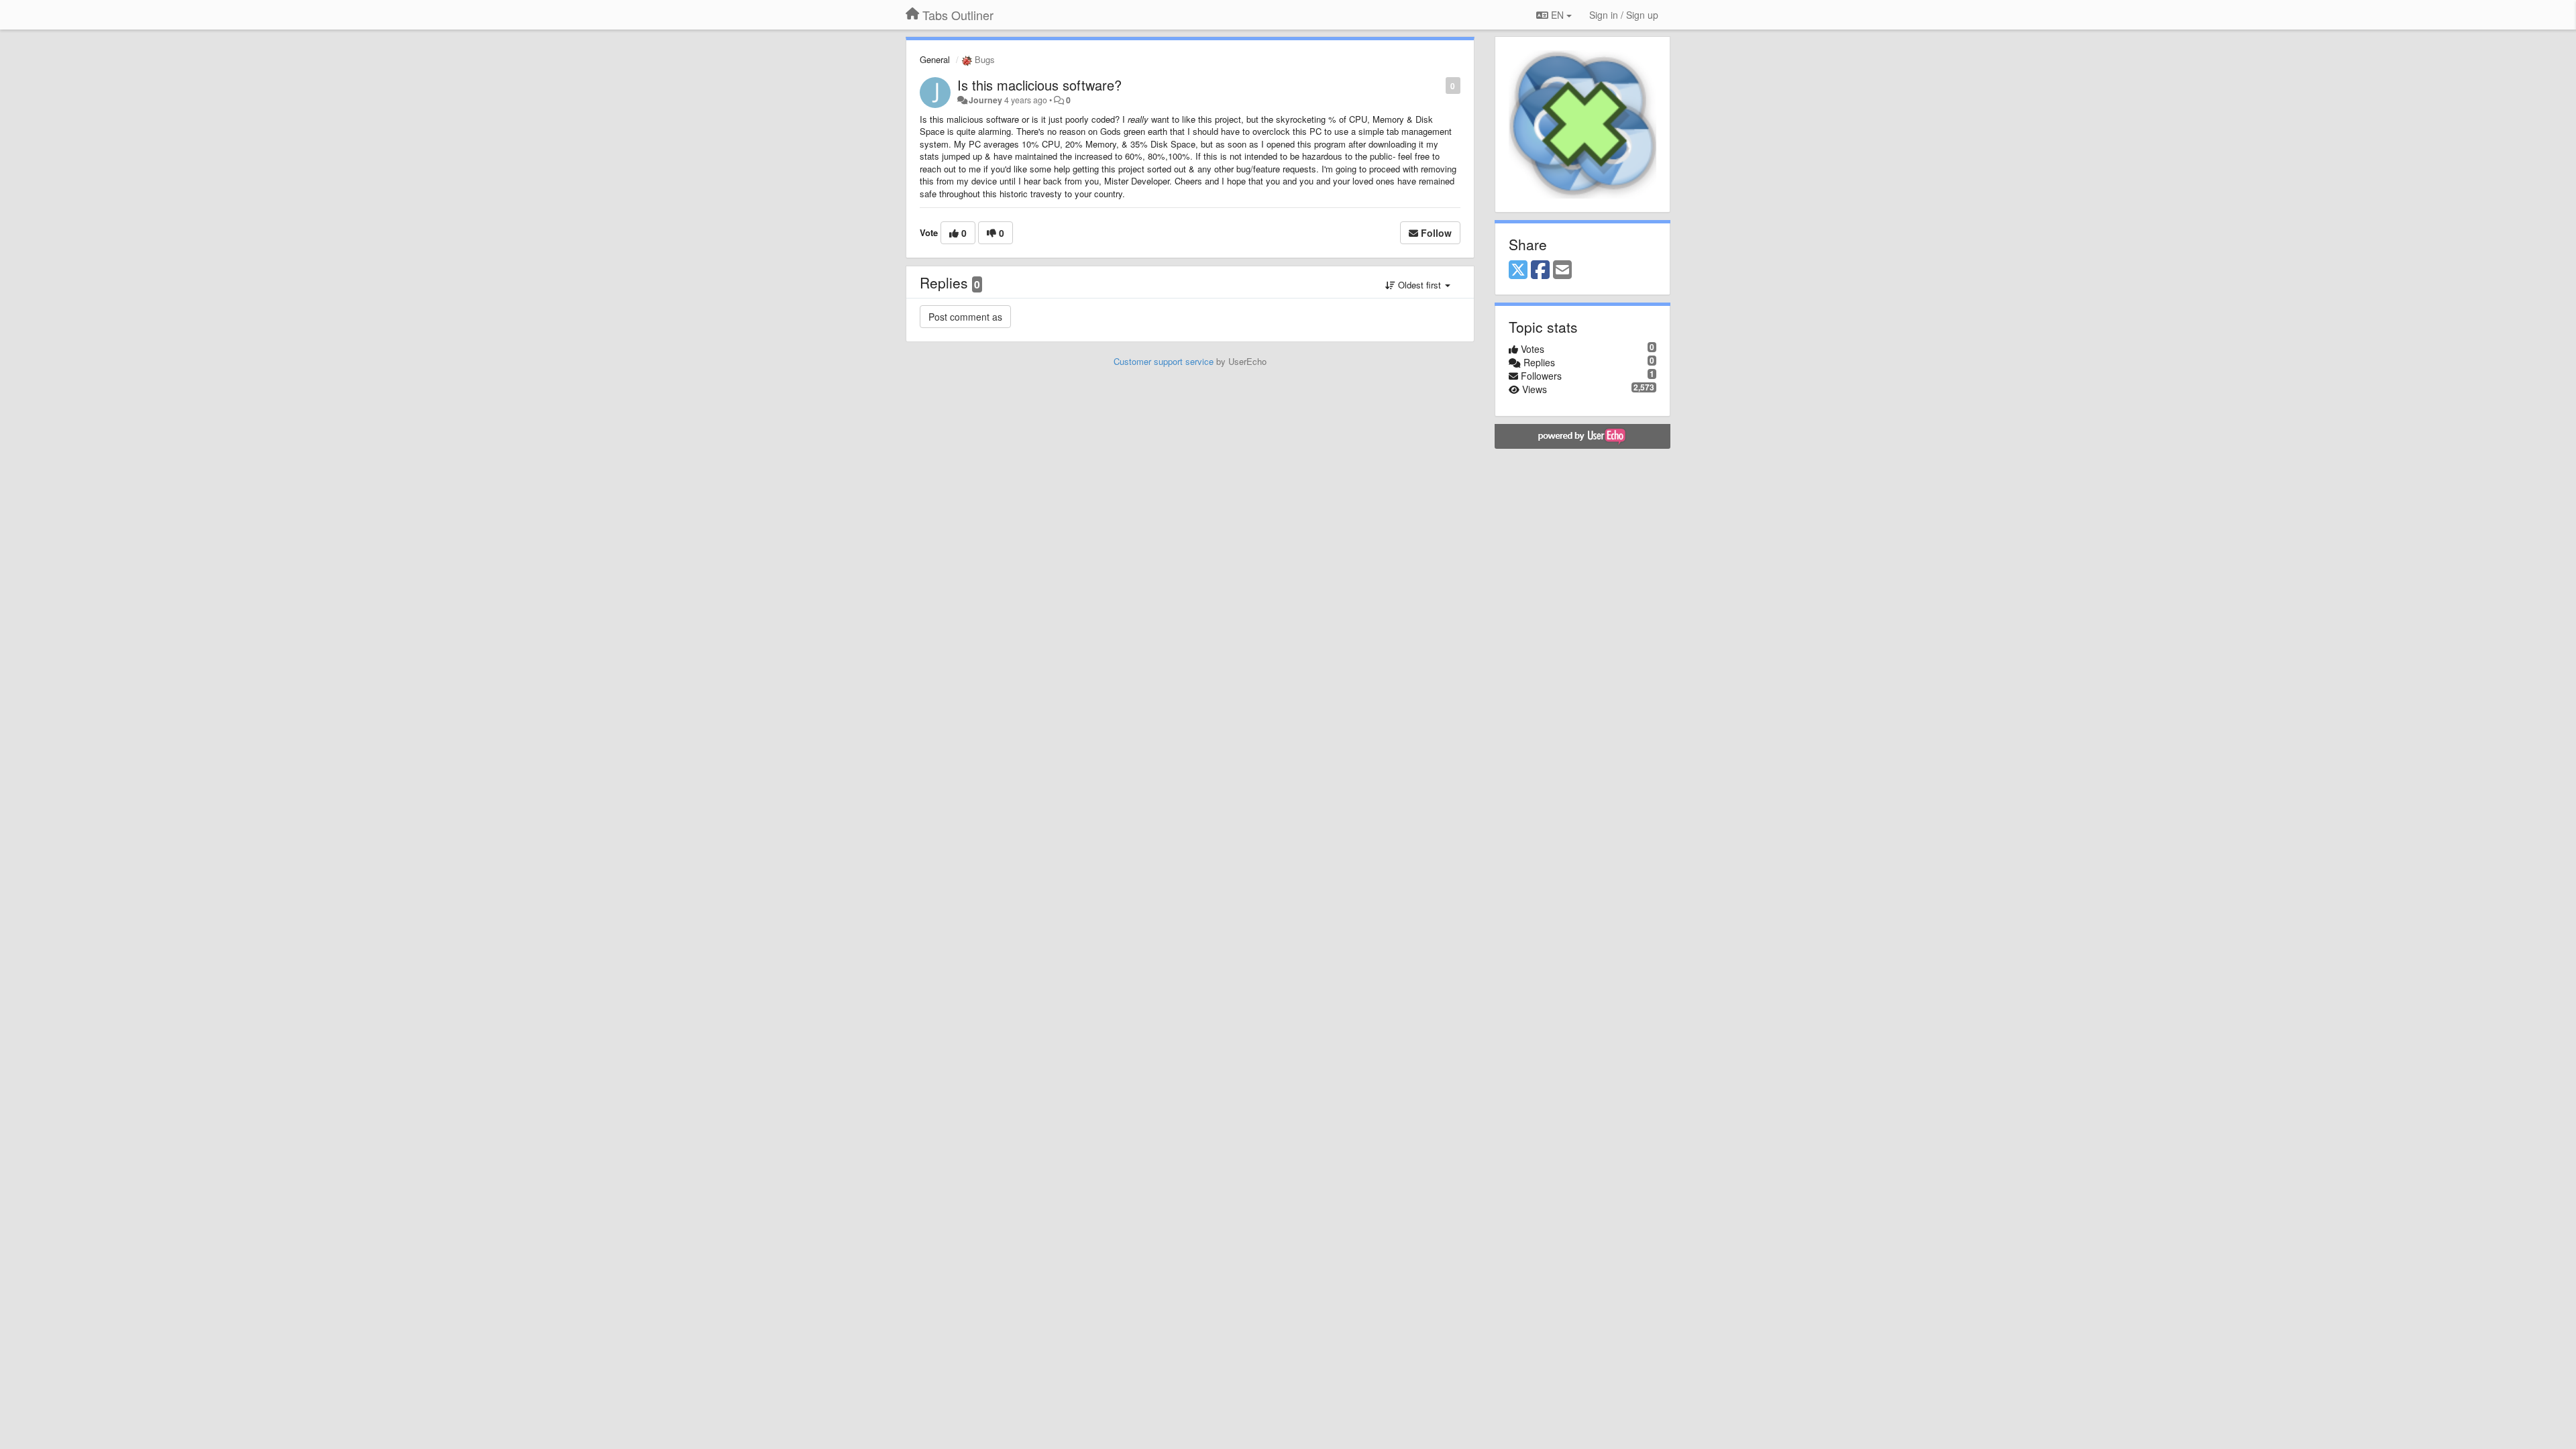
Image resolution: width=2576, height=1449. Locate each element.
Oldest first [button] (1419, 285)
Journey (985, 100)
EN (1557, 15)
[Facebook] (1540, 270)
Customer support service (1164, 361)
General (935, 59)
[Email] (1562, 270)
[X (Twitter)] (1518, 270)
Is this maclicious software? (1039, 85)
